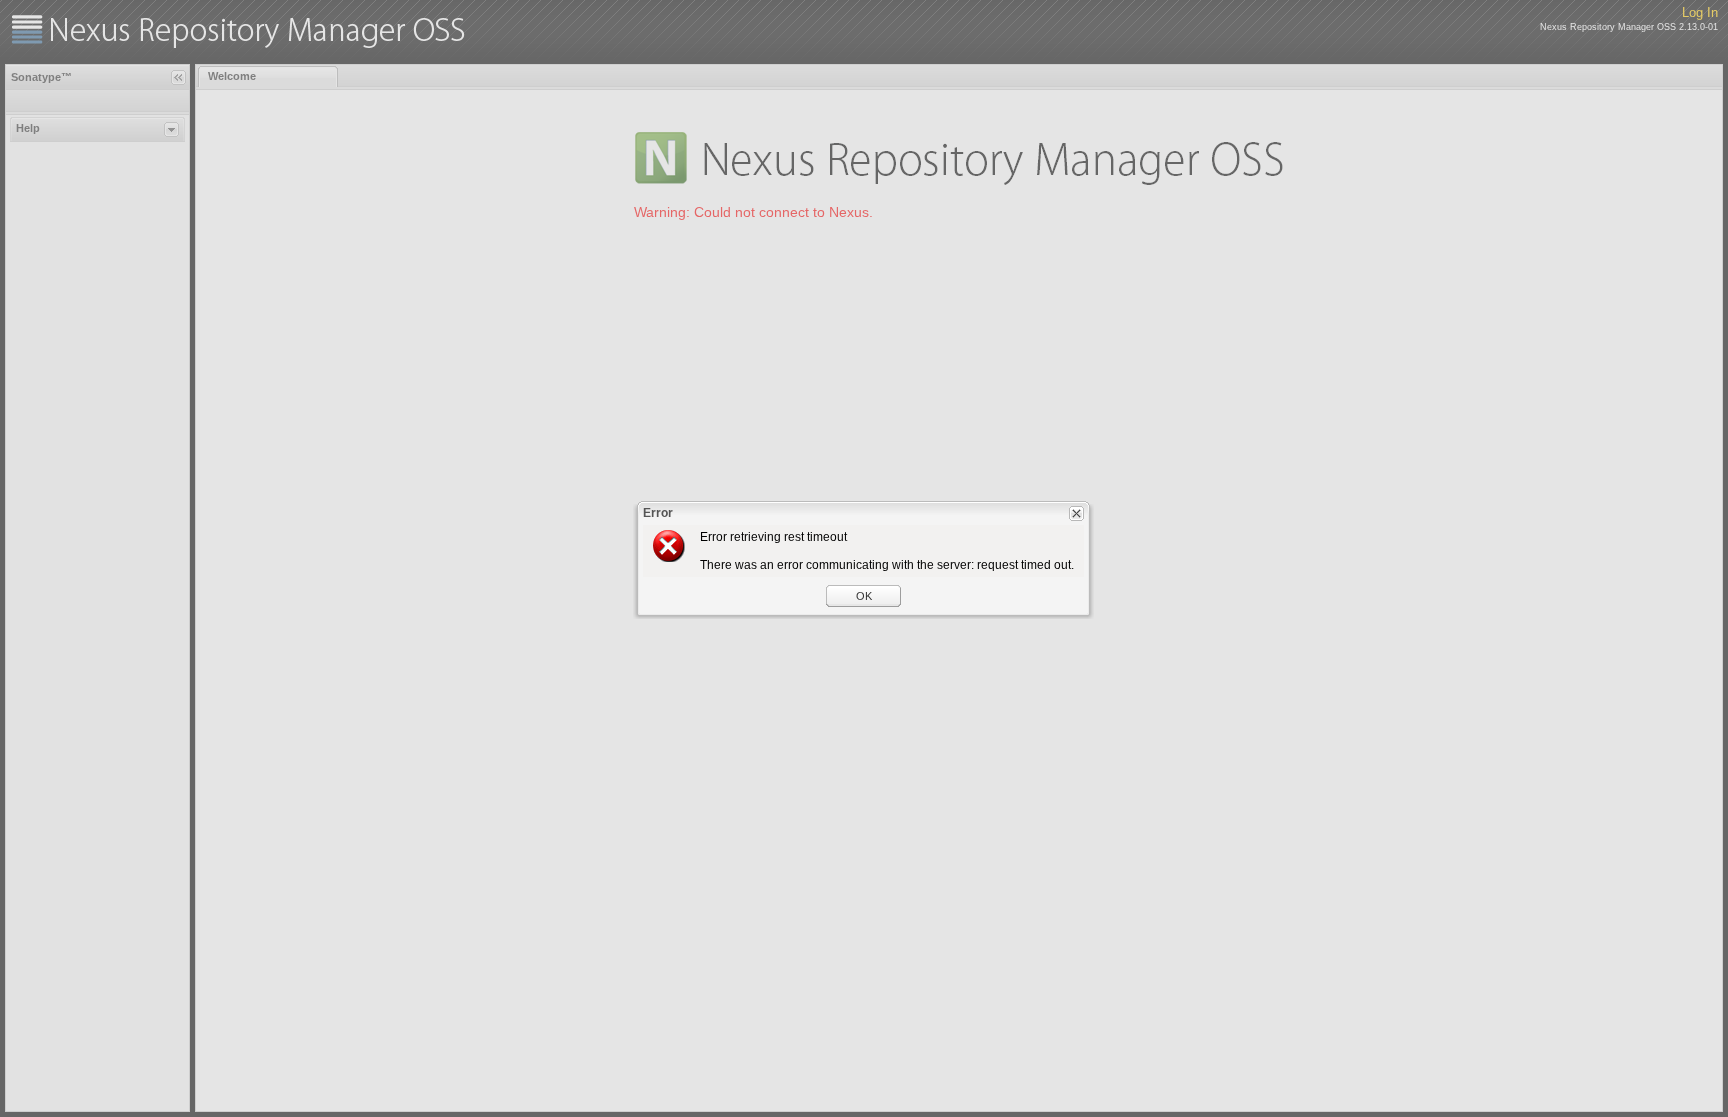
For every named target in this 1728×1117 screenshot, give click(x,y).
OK (864, 596)
